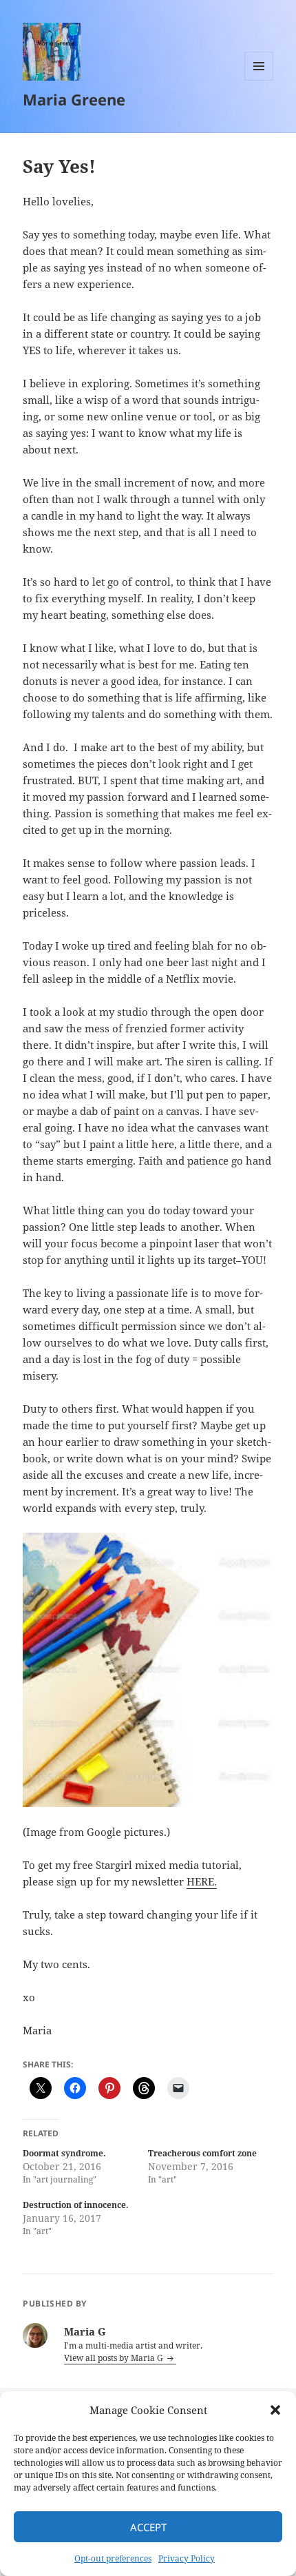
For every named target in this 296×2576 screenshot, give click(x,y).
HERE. (202, 1881)
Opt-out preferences (113, 2558)
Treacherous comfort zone (202, 2153)
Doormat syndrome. (64, 2153)
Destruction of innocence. (76, 2205)
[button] (275, 2410)
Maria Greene (74, 99)
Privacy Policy (187, 2558)
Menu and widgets (259, 80)
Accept (148, 2527)
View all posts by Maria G (115, 2358)
